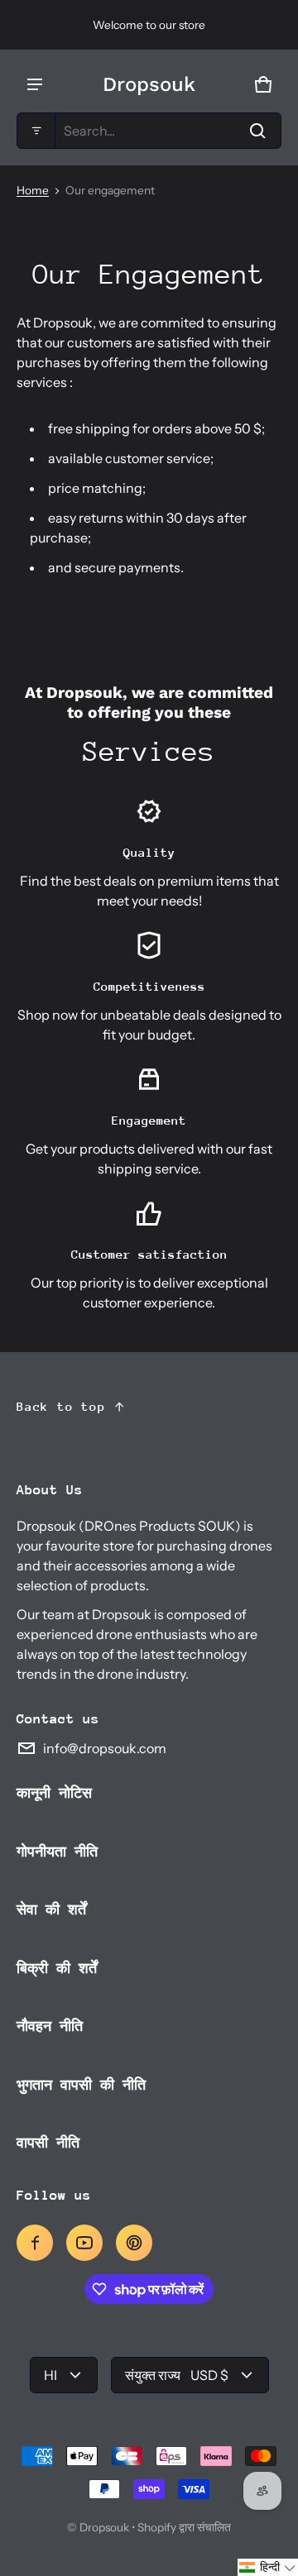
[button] (149, 131)
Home (33, 190)
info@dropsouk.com (105, 1748)
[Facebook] (35, 2243)
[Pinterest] (134, 2243)
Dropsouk (104, 2527)
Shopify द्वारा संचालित (184, 2527)
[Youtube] (84, 2243)
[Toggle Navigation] (35, 84)
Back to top (61, 1406)
